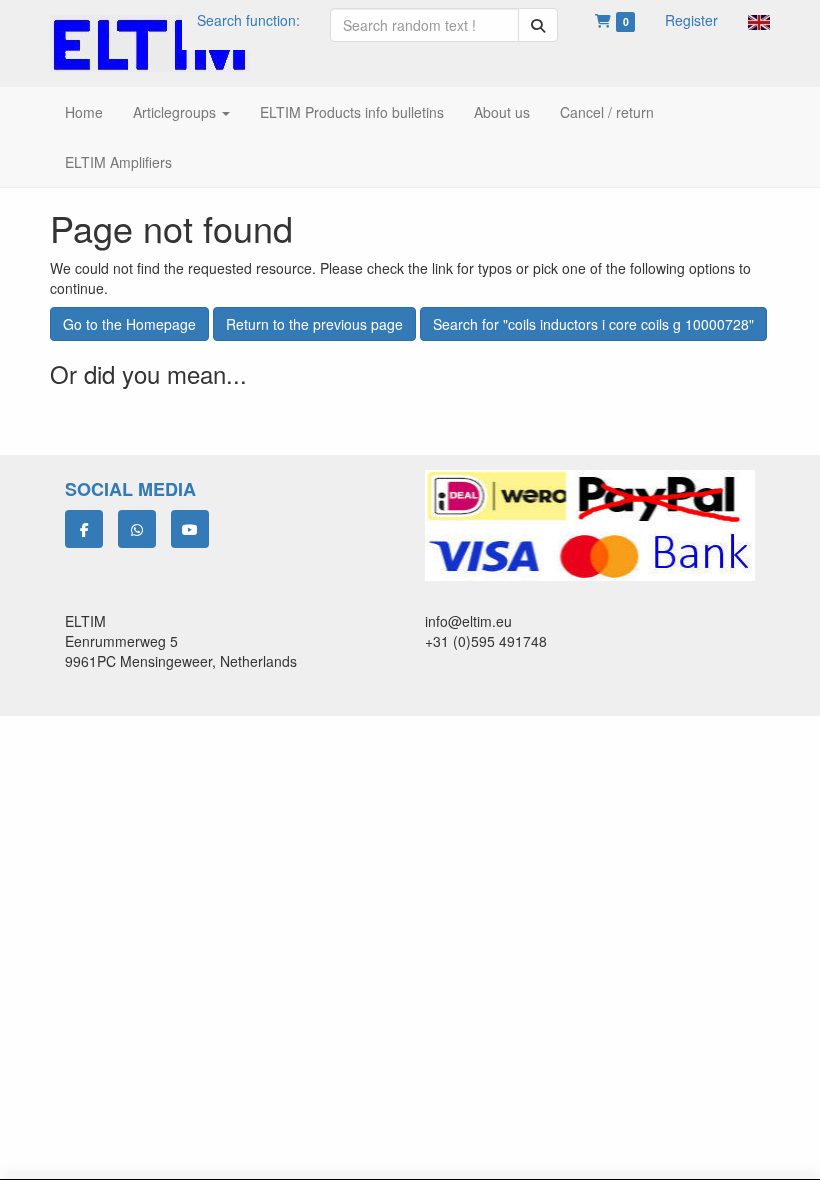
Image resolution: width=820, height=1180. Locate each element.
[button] (759, 20)
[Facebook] (84, 529)
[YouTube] (190, 529)
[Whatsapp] (137, 529)
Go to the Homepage (129, 324)
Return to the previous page (314, 324)
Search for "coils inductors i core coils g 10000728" (593, 324)
